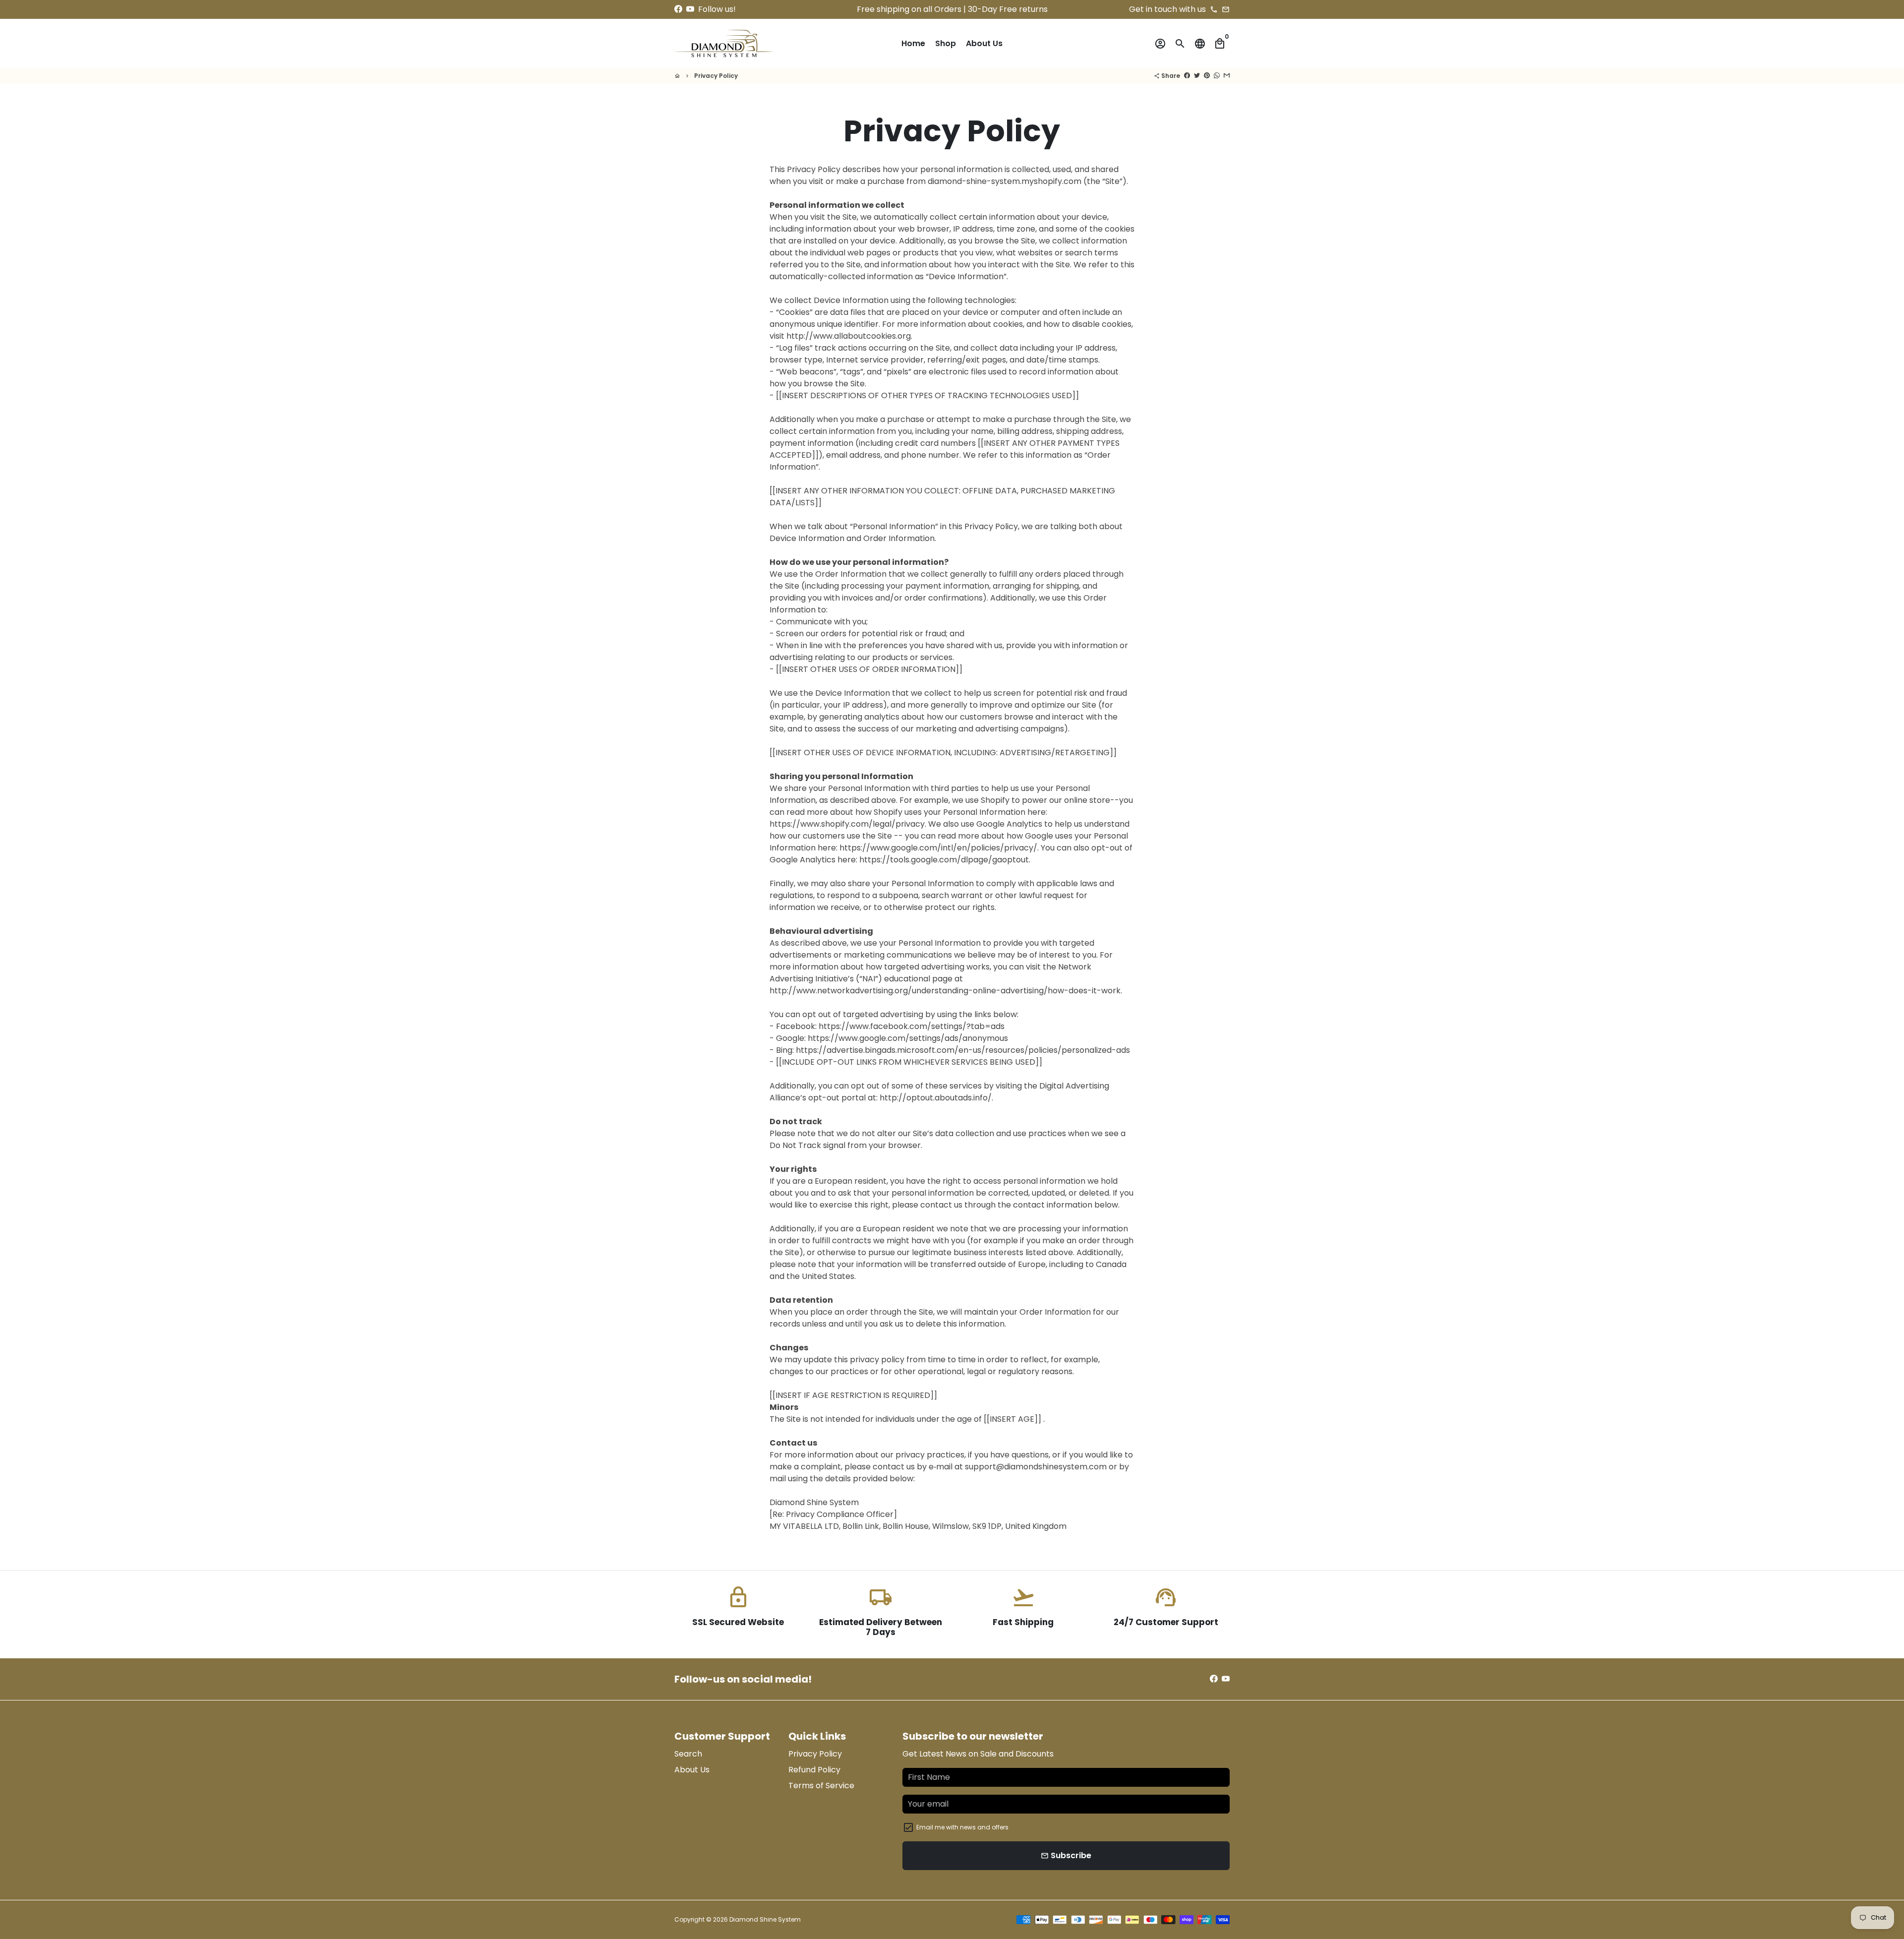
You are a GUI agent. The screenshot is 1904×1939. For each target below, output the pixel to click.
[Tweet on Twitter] (1197, 76)
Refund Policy (814, 1770)
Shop (946, 43)
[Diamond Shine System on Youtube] (690, 9)
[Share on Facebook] (1187, 76)
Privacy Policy (716, 76)
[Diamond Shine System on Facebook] (678, 9)
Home (913, 43)
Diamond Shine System (765, 1919)
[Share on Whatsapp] (1217, 76)
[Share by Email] (1227, 76)
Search (688, 1754)
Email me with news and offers (962, 1827)
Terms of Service (821, 1786)
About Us (984, 43)
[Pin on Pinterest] (1207, 76)
